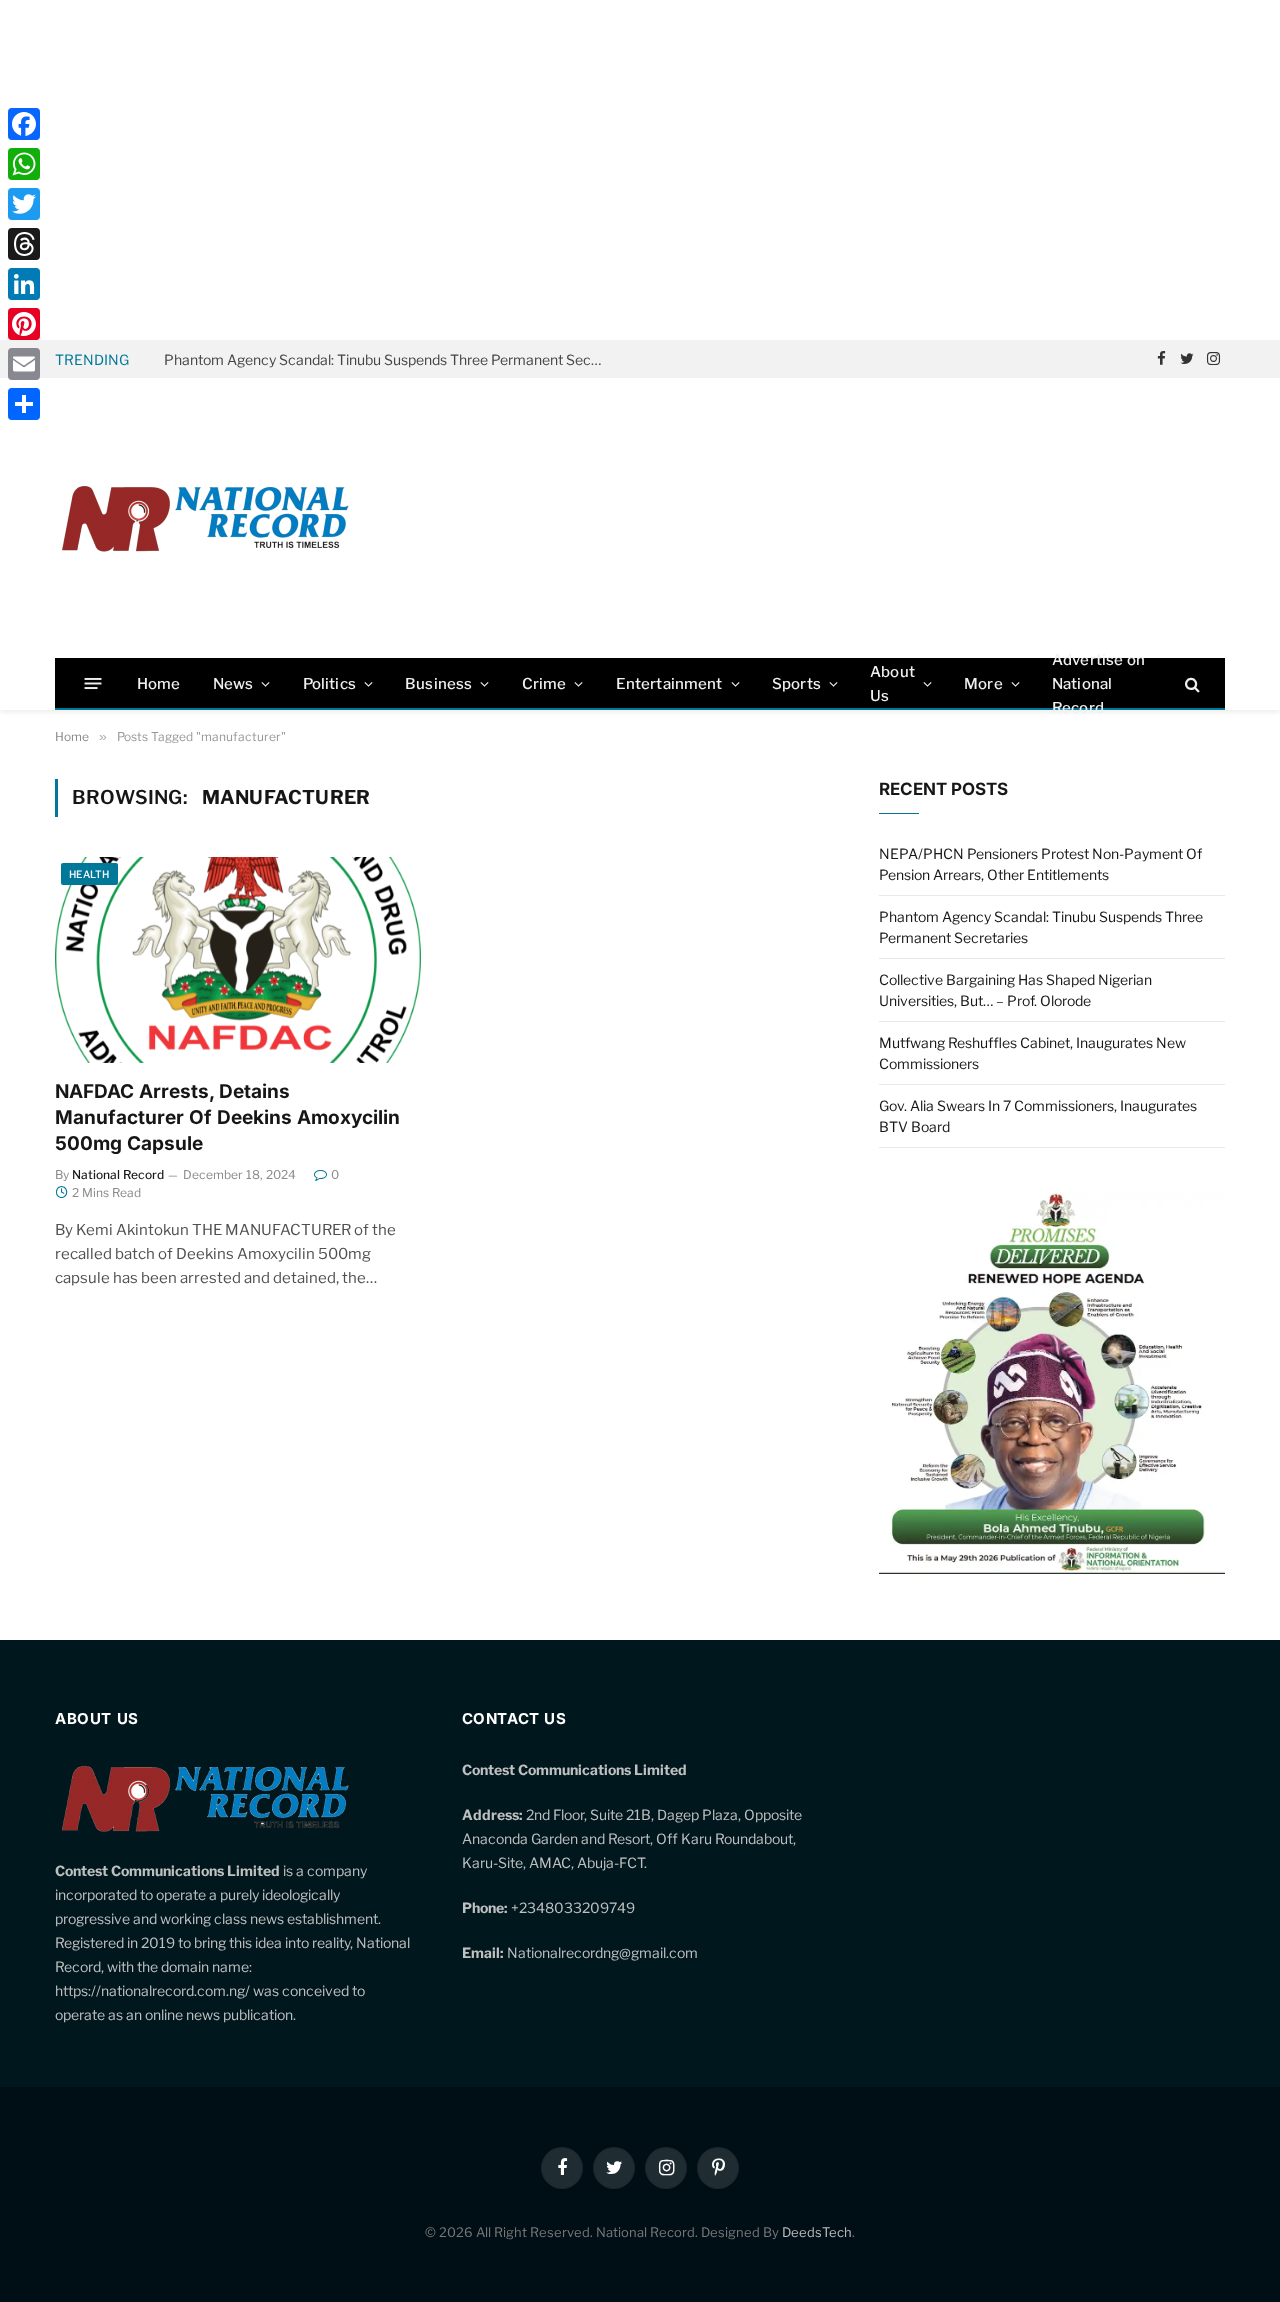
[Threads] (24, 244)
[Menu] (93, 683)
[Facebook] (24, 124)
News (233, 684)
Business (438, 684)
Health (89, 874)
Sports (796, 684)
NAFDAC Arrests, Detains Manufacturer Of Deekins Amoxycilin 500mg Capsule (227, 1117)
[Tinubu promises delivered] (1052, 1568)
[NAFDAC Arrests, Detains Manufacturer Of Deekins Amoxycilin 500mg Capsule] (238, 960)
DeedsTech (817, 2232)
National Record (118, 1174)
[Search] (1190, 683)
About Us (892, 684)
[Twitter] (24, 204)
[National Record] (205, 518)
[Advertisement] (640, 170)
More (983, 684)
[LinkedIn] (24, 284)
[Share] (24, 404)
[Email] (24, 364)
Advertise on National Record (1098, 683)
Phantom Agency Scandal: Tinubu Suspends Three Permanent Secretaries (389, 359)
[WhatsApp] (24, 164)
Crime (544, 684)
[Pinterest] (24, 324)
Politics (329, 684)
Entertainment (669, 684)
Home (159, 684)
